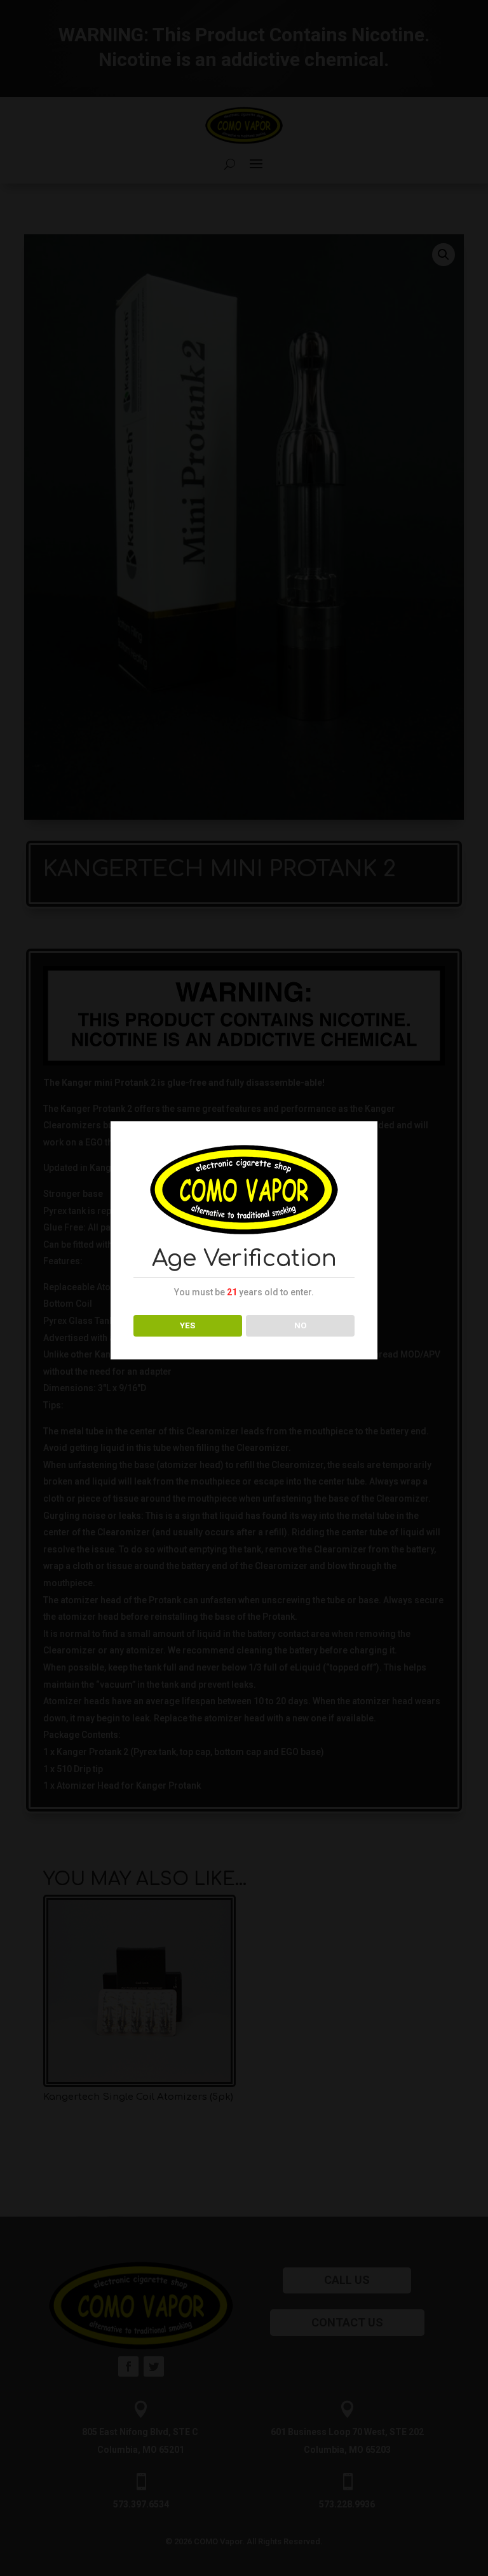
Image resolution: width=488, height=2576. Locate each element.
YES (187, 1325)
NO (301, 1325)
